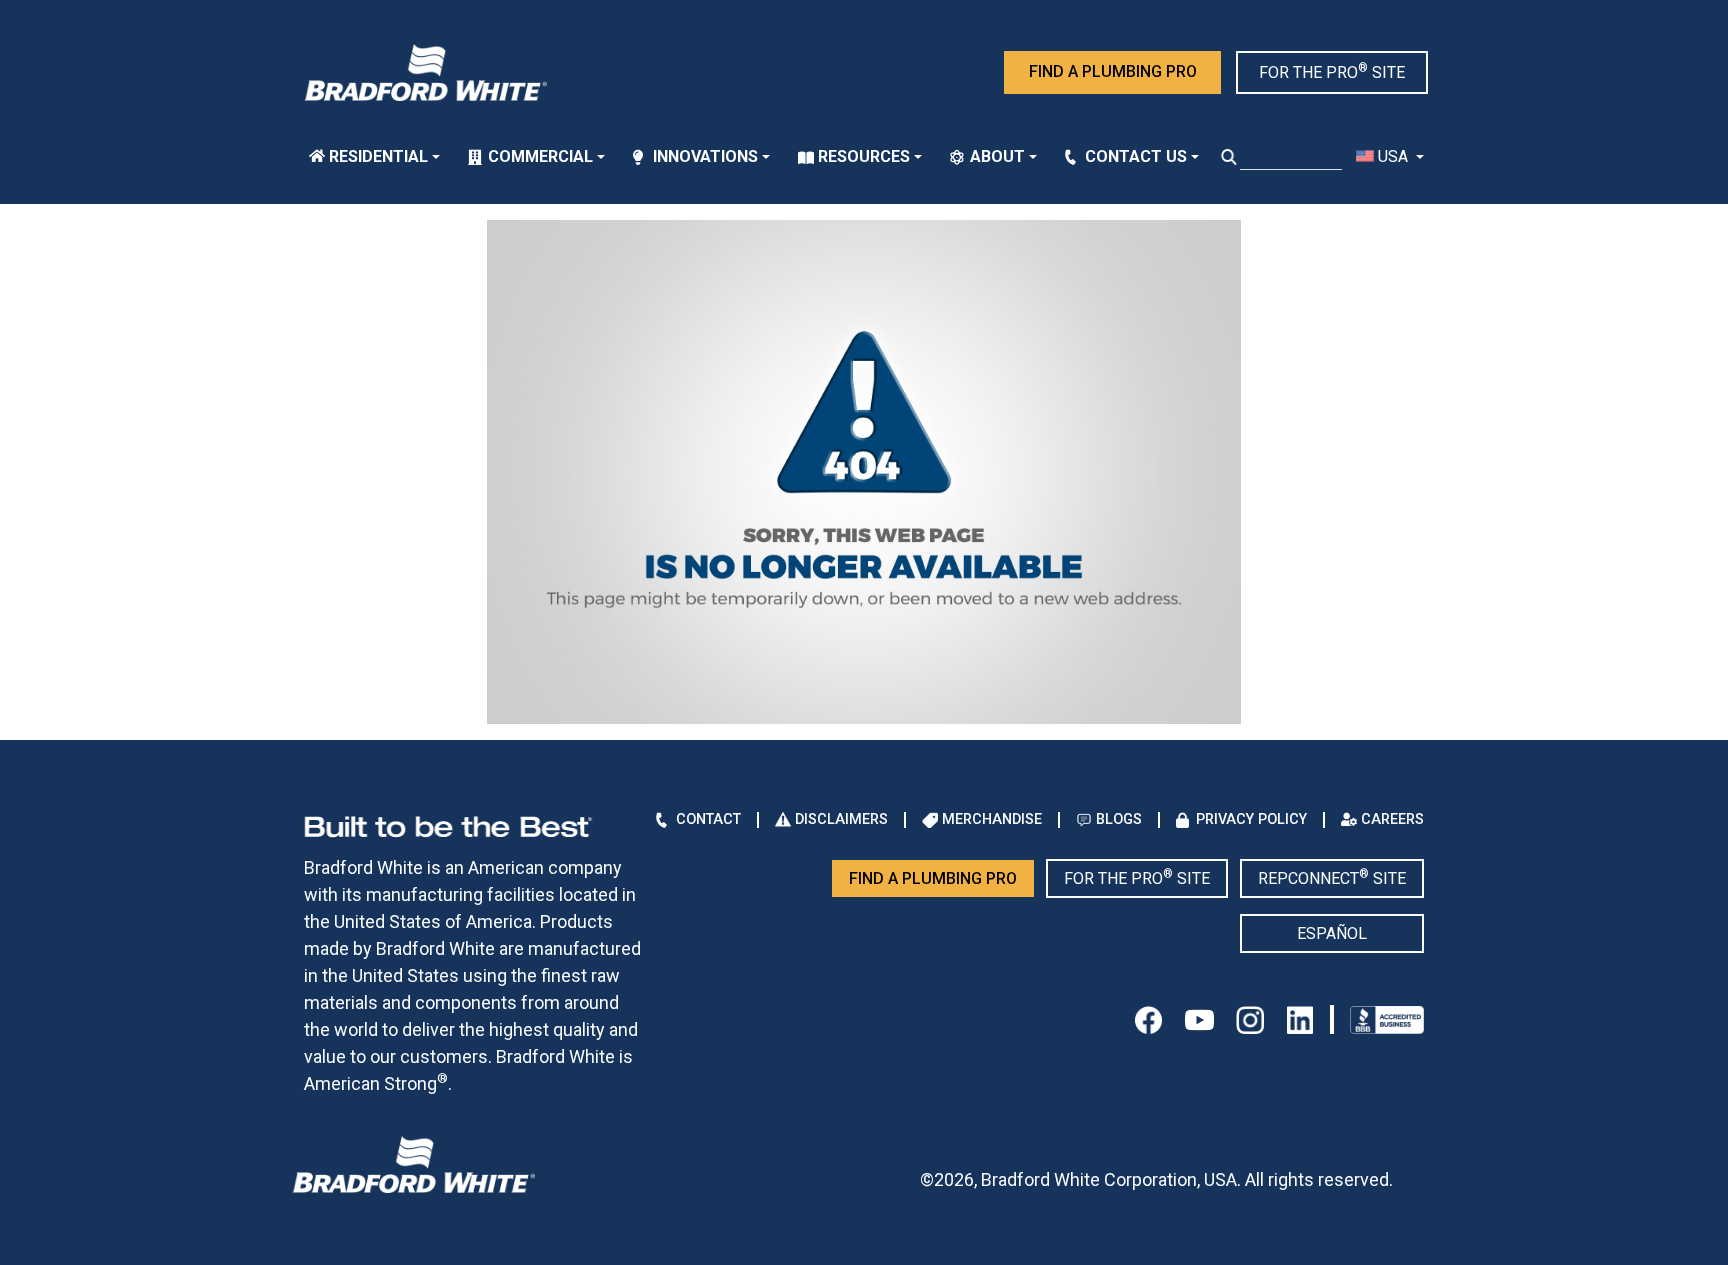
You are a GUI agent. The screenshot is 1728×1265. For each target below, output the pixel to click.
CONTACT (708, 820)
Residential (378, 156)
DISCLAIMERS (841, 820)
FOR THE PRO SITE (1332, 71)
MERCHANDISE (992, 820)
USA (1393, 156)
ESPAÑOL (1332, 933)
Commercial (540, 156)
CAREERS (1392, 820)
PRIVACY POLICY (1251, 820)
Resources (864, 156)
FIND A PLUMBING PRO (1113, 71)
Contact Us (1136, 156)
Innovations (705, 156)
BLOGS (1119, 820)
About (997, 156)
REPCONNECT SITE (1332, 877)
